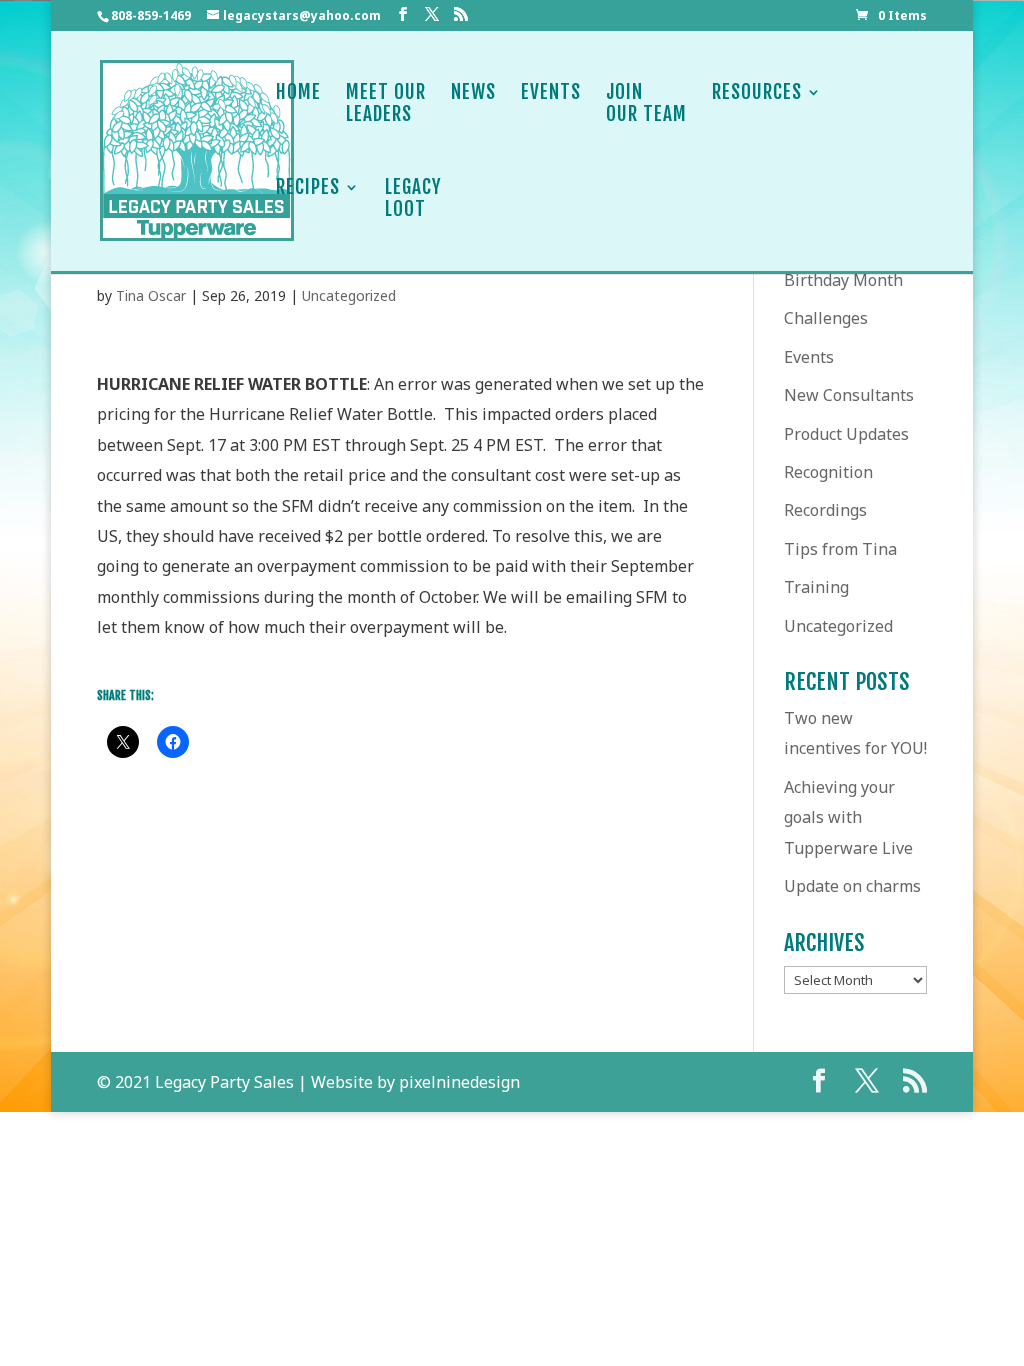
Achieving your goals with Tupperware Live (848, 817)
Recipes (308, 187)
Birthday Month (843, 280)
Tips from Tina (840, 549)
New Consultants (849, 395)
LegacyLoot (413, 198)
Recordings (825, 510)
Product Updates (846, 434)
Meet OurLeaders (386, 103)
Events (551, 92)
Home (298, 92)
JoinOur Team (646, 103)
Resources (757, 92)
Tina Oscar (151, 295)
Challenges (826, 318)
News (473, 92)
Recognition (828, 472)
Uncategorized (349, 295)
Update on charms (852, 886)
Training (816, 587)
